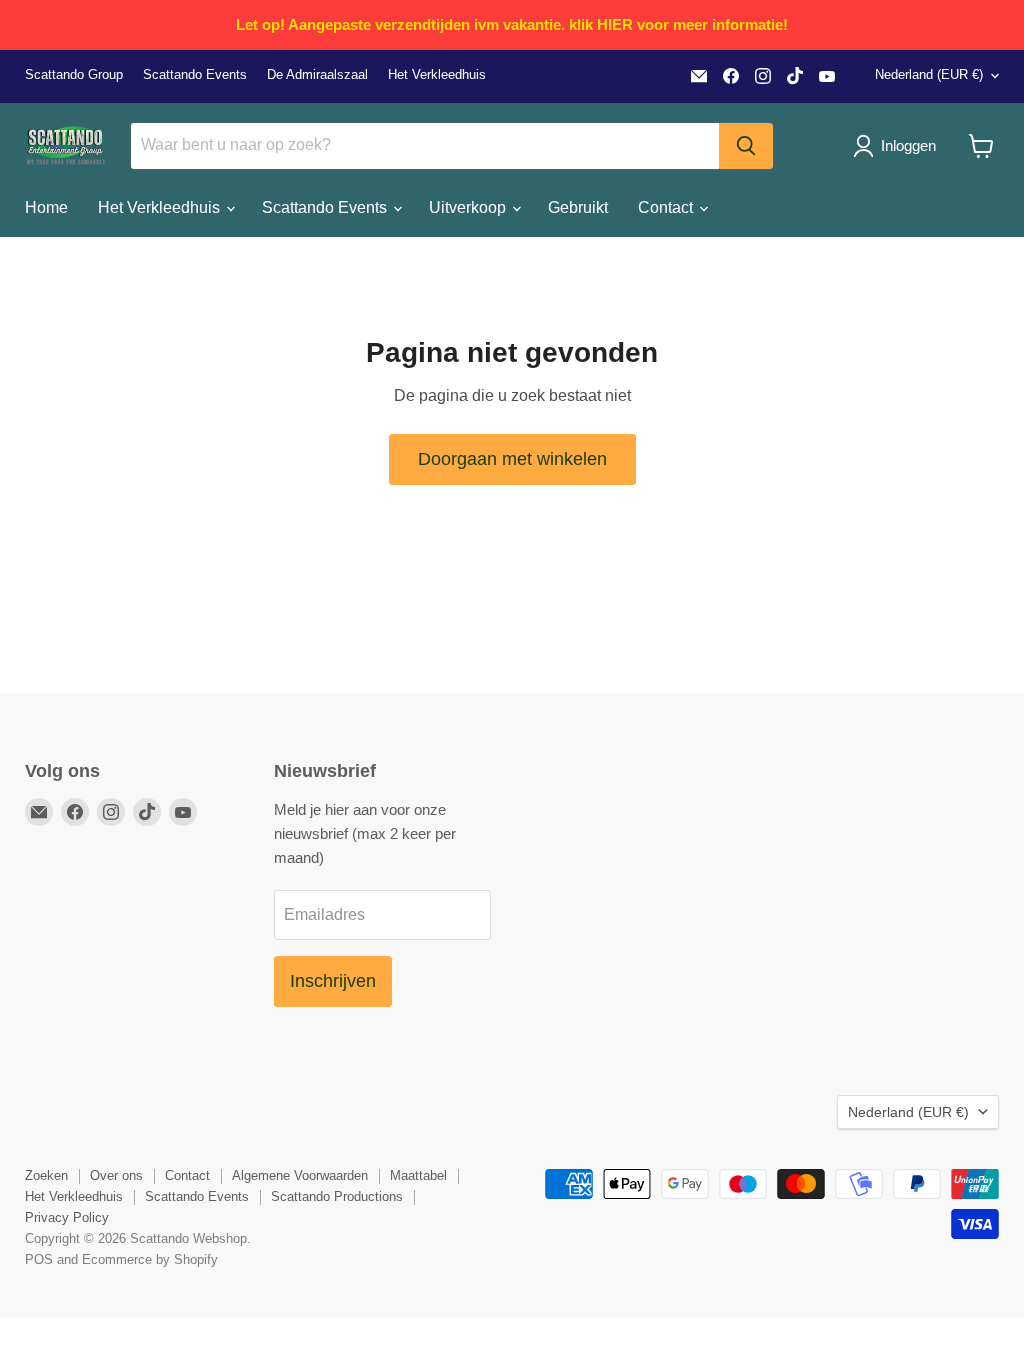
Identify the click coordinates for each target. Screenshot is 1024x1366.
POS (39, 1259)
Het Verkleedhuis (437, 75)
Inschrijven (333, 981)
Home (46, 207)
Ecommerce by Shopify (150, 1259)
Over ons (116, 1175)
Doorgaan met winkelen (512, 459)
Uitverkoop (469, 207)
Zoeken (46, 1175)
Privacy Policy (67, 1217)
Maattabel (418, 1175)
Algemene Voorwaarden (300, 1175)
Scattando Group (74, 75)
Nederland (929, 74)
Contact (667, 207)
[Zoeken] (746, 146)
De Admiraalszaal (317, 75)
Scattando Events (195, 75)
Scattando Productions (337, 1196)
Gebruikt (578, 207)
